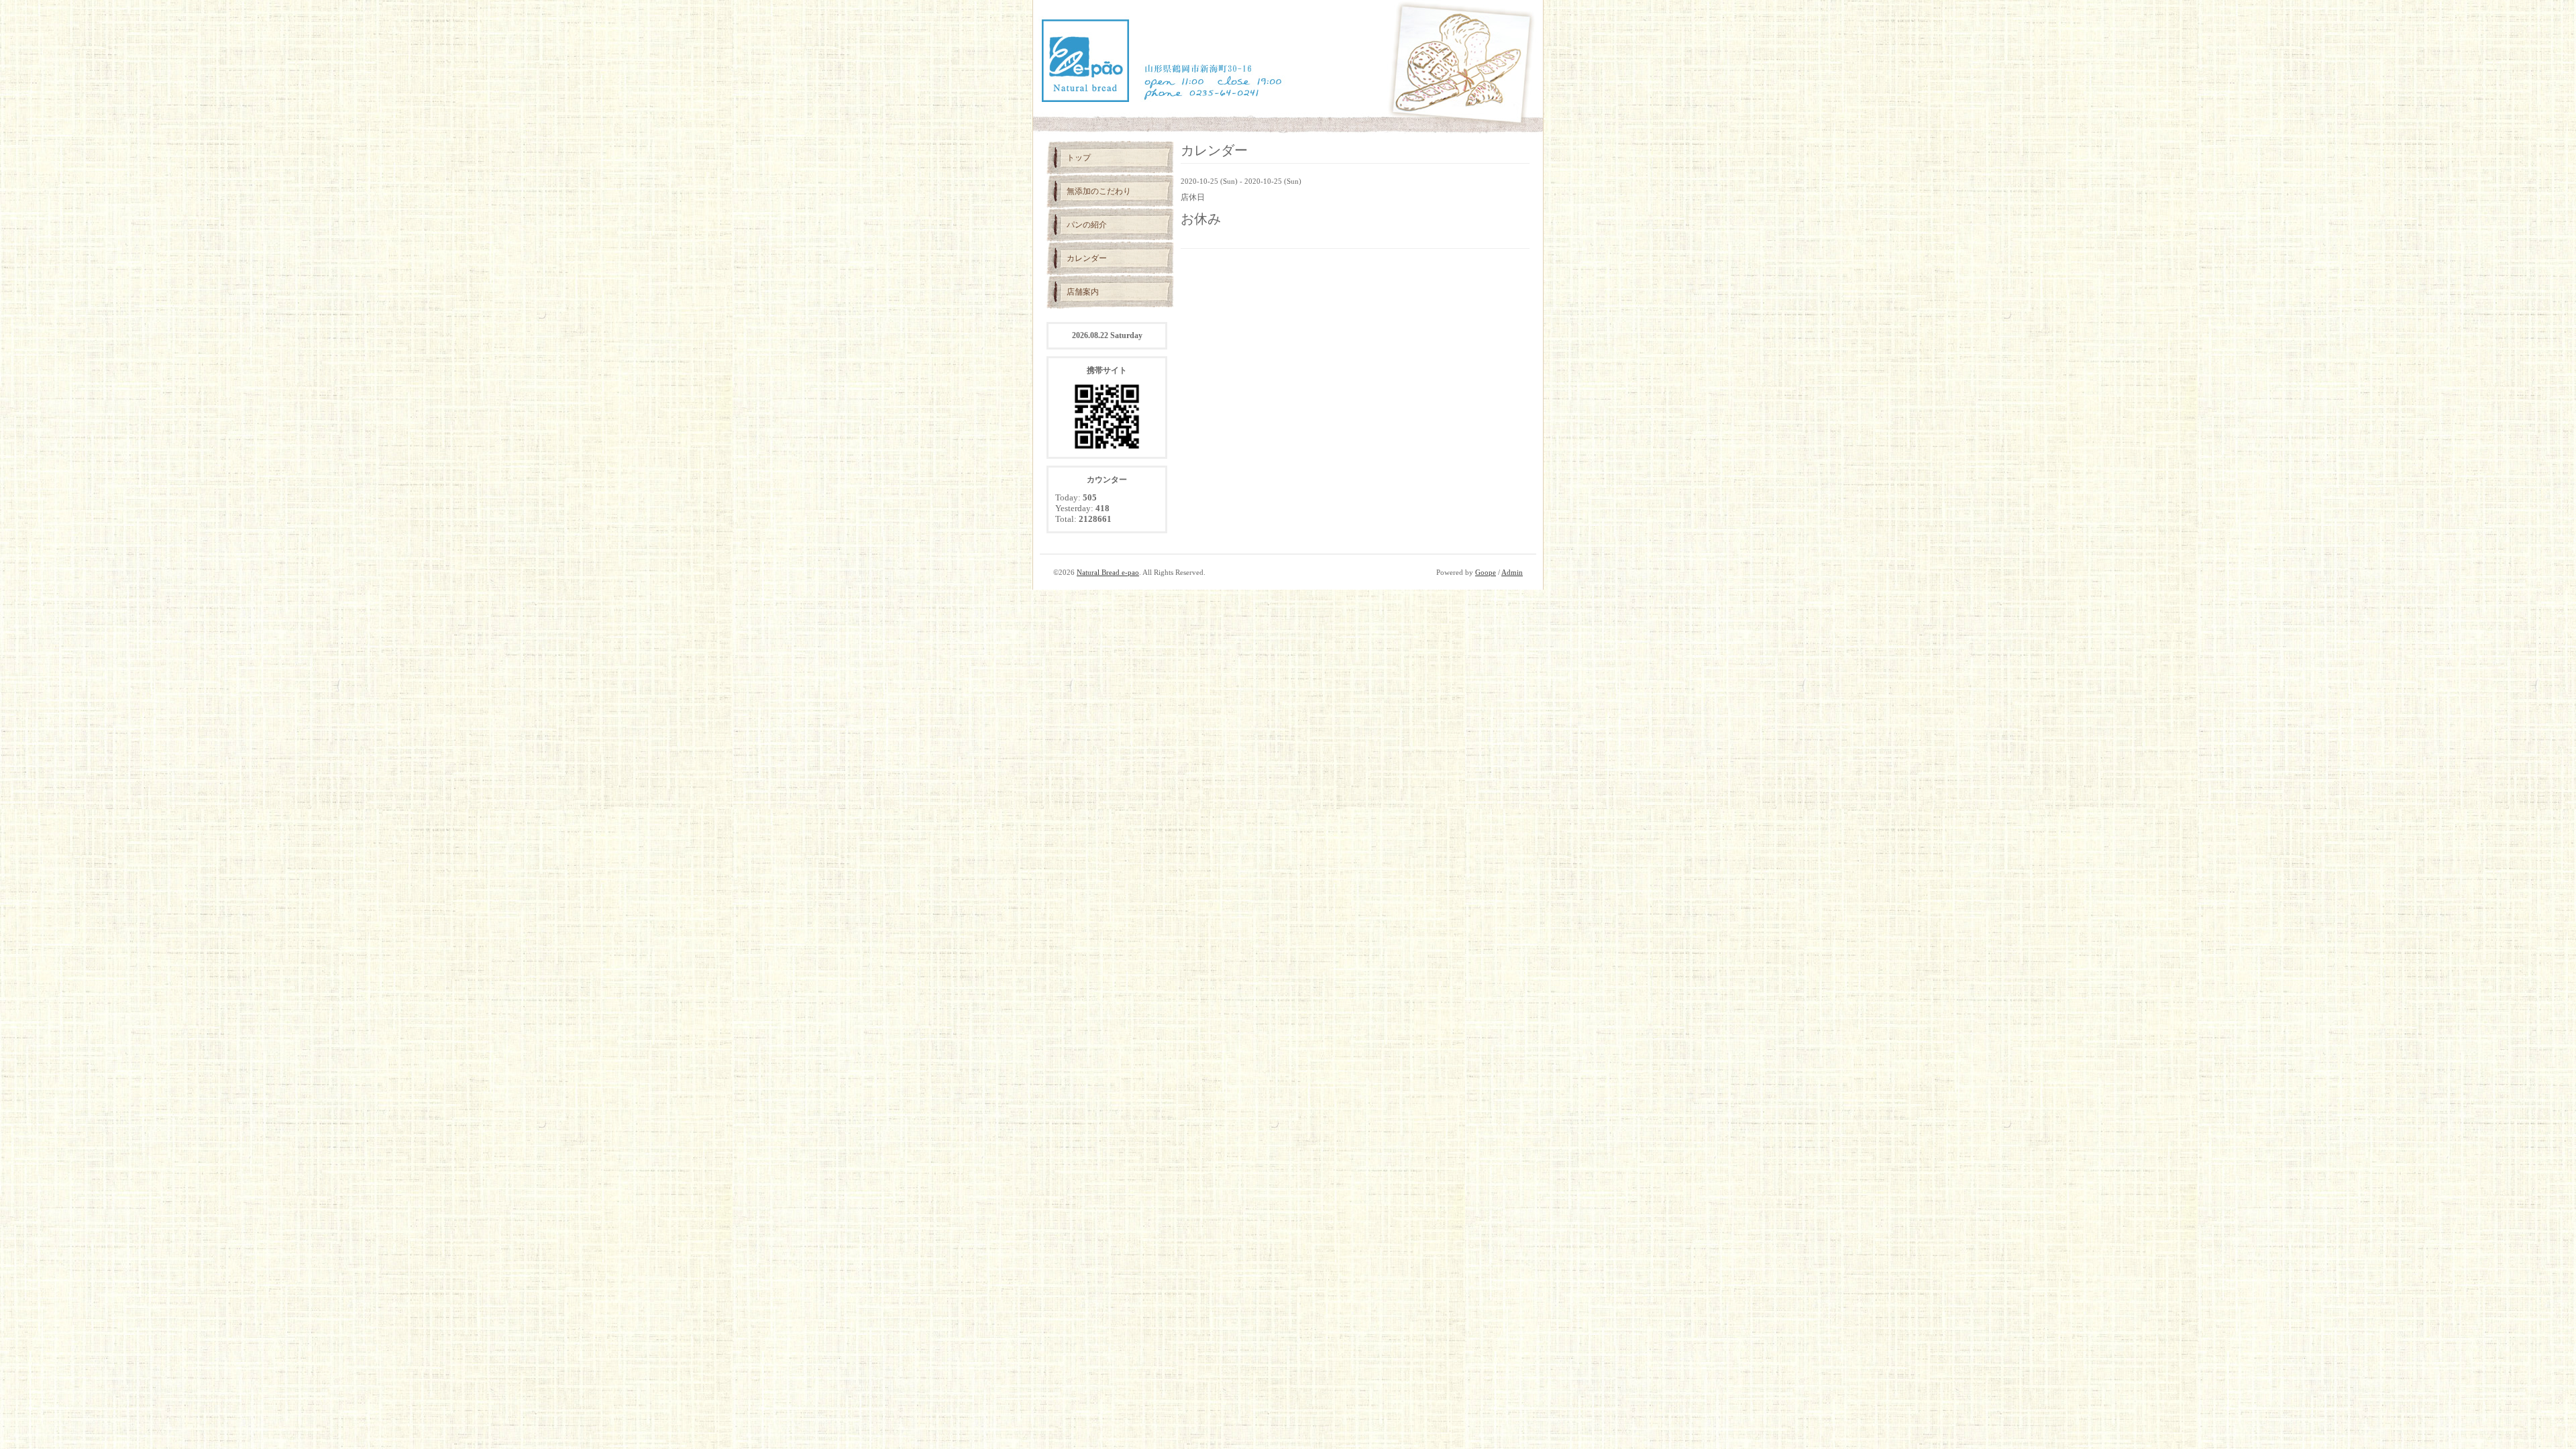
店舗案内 (1083, 292)
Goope (1486, 572)
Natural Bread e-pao (1108, 572)
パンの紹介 (1087, 225)
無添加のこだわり (1099, 191)
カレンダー (1087, 258)
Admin (1512, 572)
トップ (1079, 158)
